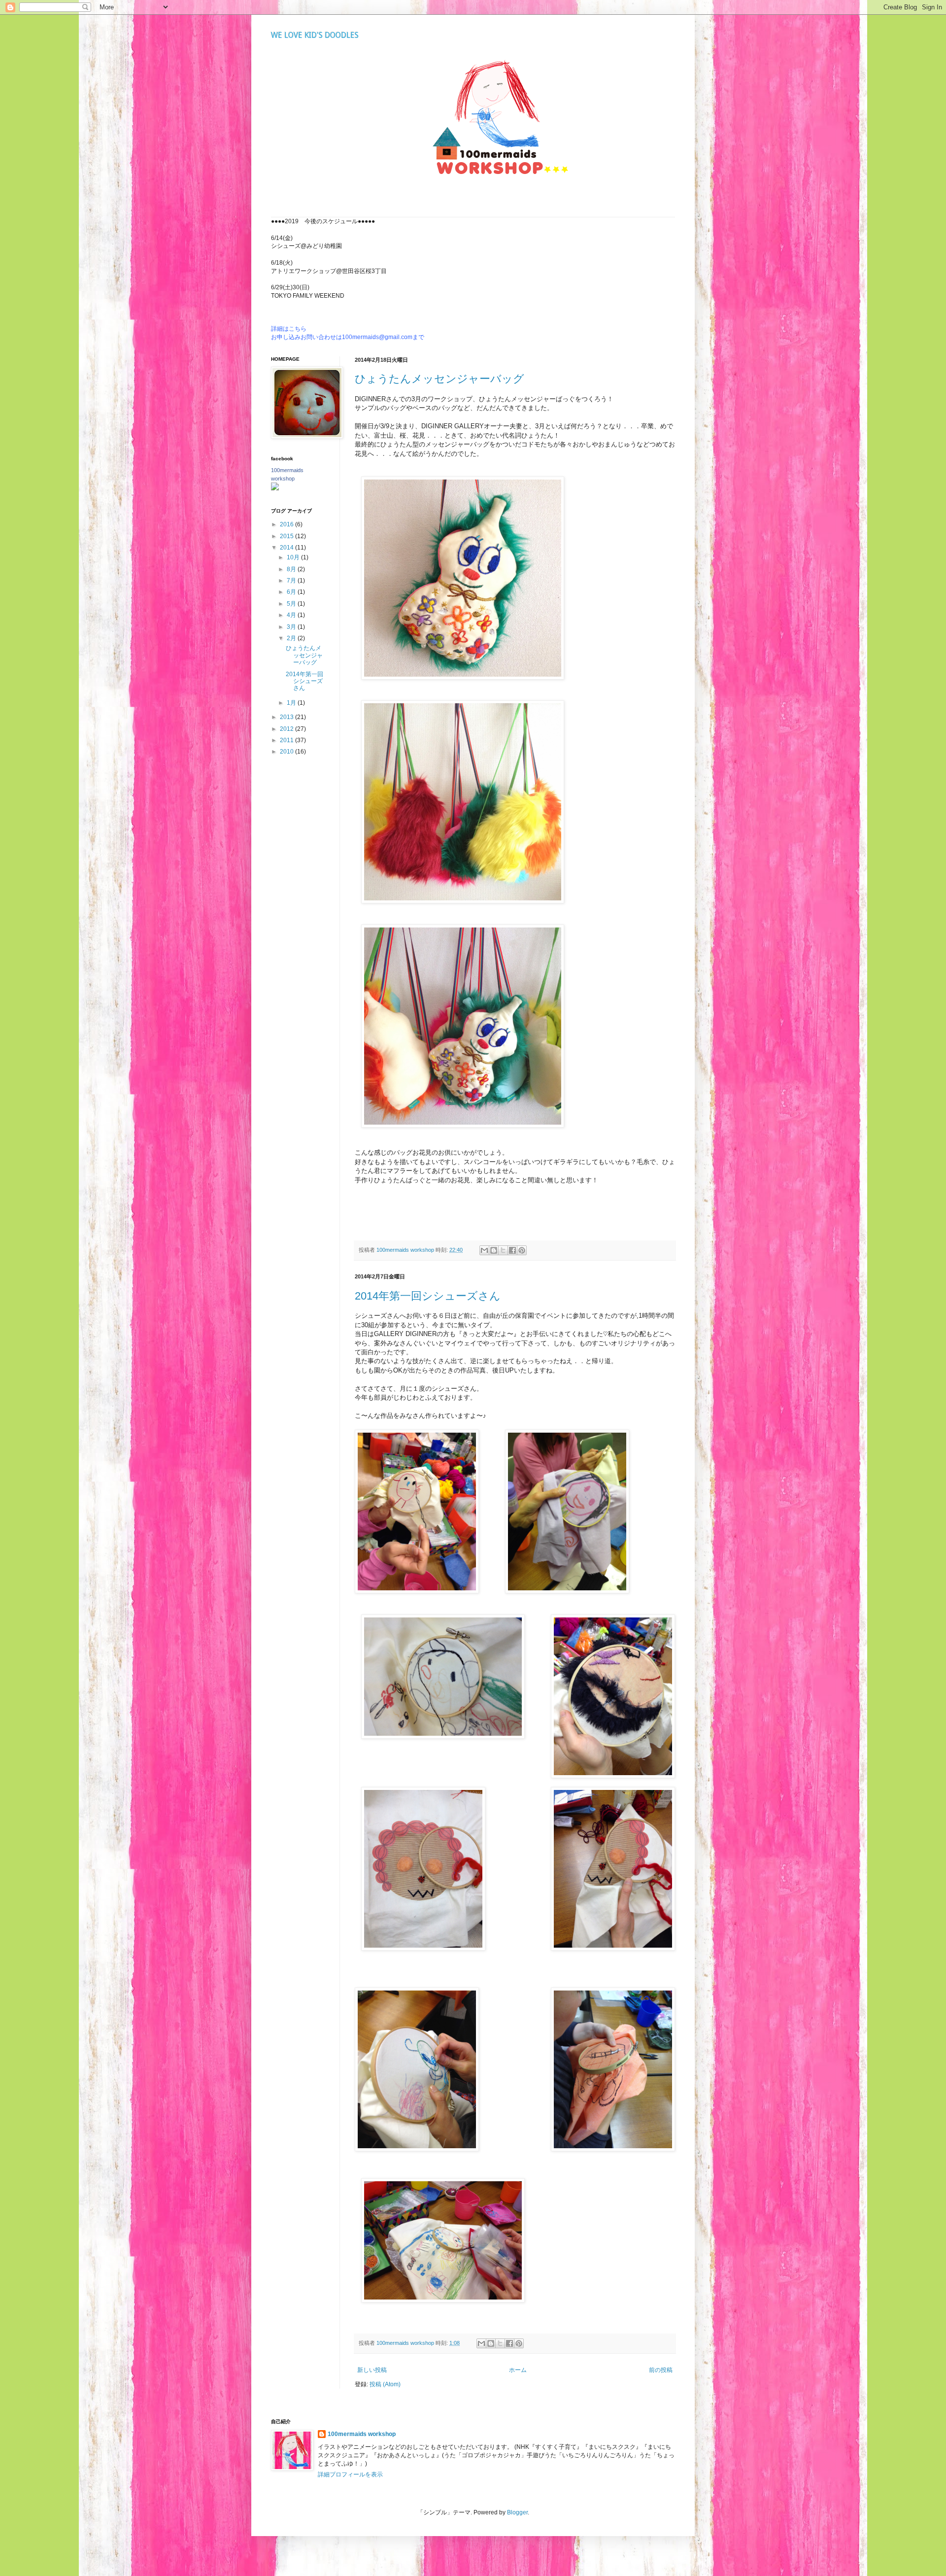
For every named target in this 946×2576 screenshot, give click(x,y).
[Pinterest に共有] (522, 1250)
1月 (292, 703)
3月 (292, 627)
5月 (292, 604)
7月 (292, 581)
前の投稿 (661, 2370)
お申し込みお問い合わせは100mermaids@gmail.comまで (348, 337)
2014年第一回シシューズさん (428, 1296)
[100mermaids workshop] (275, 488)
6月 (292, 592)
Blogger (517, 2512)
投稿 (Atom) (385, 2384)
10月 (294, 557)
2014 (287, 548)
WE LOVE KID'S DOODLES (315, 35)
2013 (287, 717)
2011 (287, 740)
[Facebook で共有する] (512, 1250)
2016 (287, 524)
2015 (287, 536)
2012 (287, 729)
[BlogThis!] (494, 1250)
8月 (292, 569)
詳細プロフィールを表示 (350, 2474)
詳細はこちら (289, 329)
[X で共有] (503, 1250)
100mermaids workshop (362, 2434)
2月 (292, 638)
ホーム (518, 2370)
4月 (292, 615)
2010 (287, 752)
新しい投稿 (372, 2370)
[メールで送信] (484, 1250)
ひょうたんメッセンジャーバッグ (439, 379)
